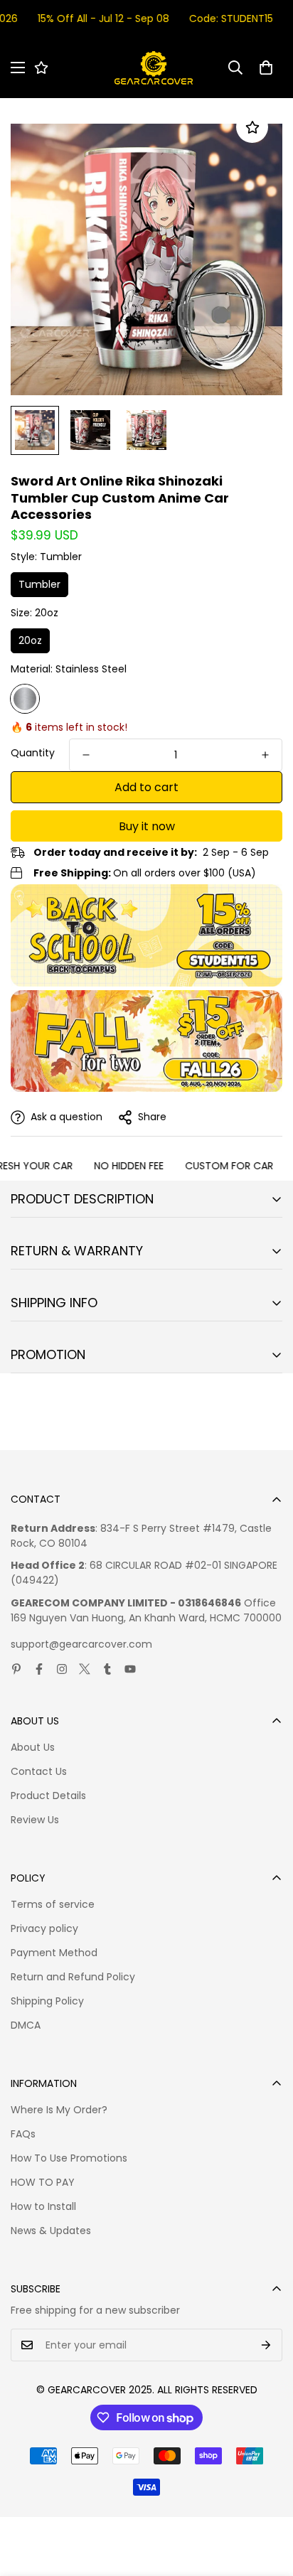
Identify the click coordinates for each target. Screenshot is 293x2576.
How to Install (43, 2206)
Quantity (33, 753)
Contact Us (39, 1771)
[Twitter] (85, 1669)
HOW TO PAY (43, 2182)
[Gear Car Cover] (154, 68)
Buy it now (147, 826)
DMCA (26, 2025)
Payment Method (54, 1953)
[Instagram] (62, 1669)
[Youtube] (130, 1669)
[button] (266, 68)
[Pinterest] (16, 1669)
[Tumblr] (107, 1669)
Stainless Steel (25, 699)
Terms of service (53, 1904)
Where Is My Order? (59, 2110)
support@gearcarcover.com (81, 1644)
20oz (30, 640)
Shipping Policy (47, 2001)
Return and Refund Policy (73, 1977)
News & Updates (51, 2231)
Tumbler (39, 584)
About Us (33, 1747)
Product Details (48, 1796)
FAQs (23, 2134)
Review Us (35, 1820)
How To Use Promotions (69, 2158)
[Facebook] (39, 1669)
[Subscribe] (266, 2345)
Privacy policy (44, 1928)
